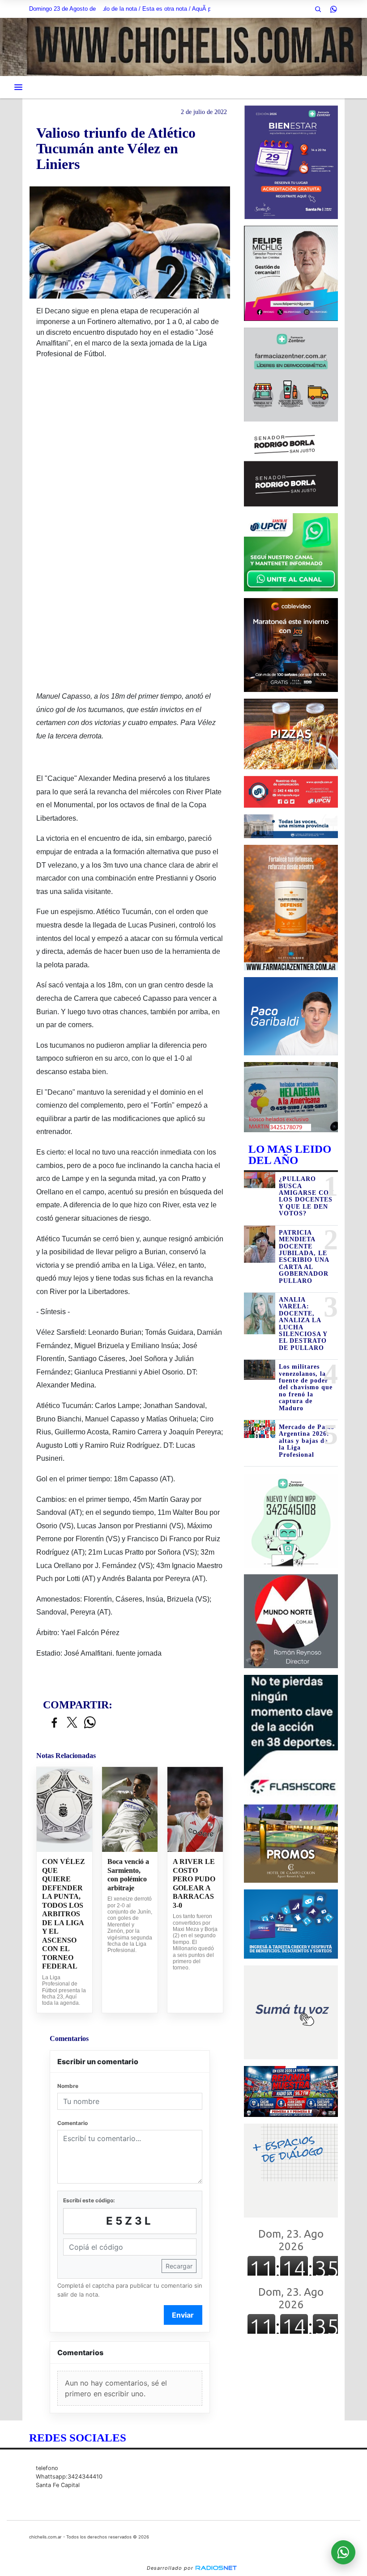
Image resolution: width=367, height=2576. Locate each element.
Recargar (179, 2266)
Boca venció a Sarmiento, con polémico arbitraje (128, 1875)
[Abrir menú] (18, 87)
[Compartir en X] (72, 1723)
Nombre (68, 2086)
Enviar (183, 2315)
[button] (318, 9)
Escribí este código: (89, 2200)
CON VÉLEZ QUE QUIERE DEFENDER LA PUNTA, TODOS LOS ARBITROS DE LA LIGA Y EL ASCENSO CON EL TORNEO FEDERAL (64, 1914)
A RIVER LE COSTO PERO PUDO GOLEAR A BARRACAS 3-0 (194, 1883)
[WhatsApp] (333, 9)
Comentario (73, 2123)
